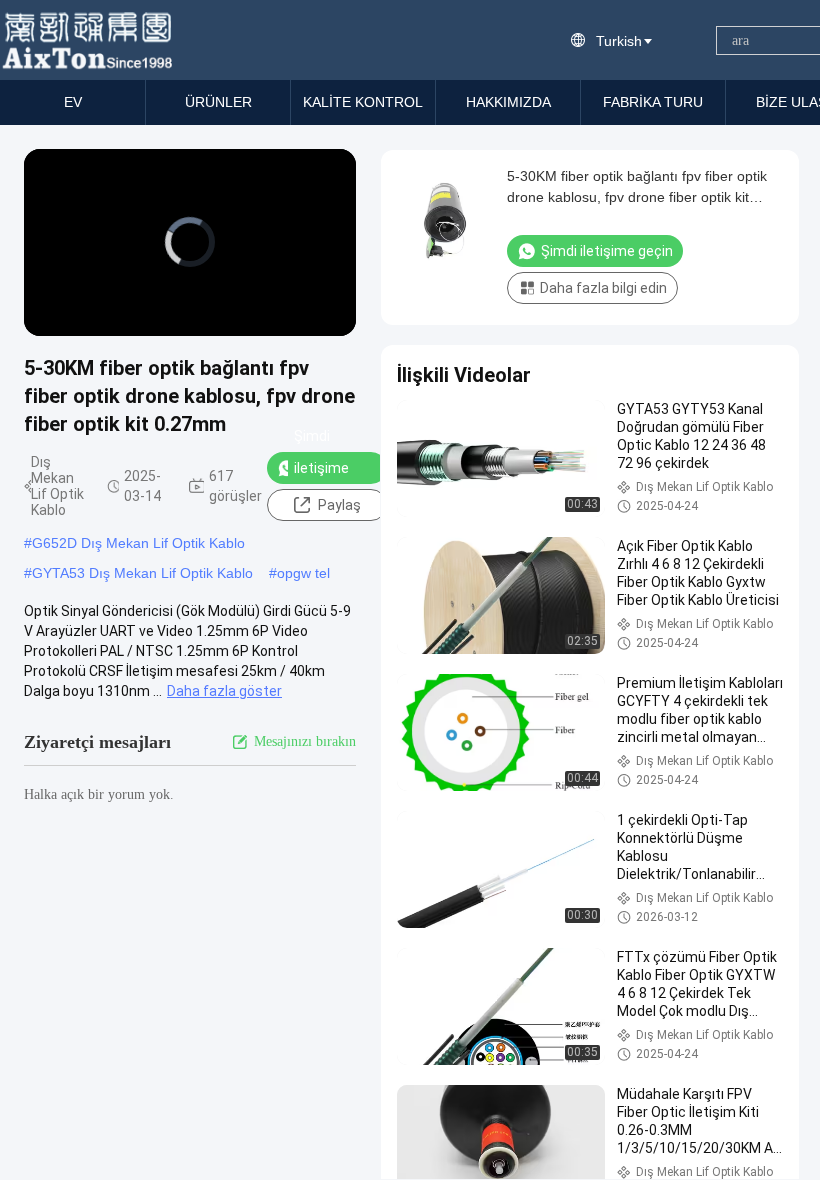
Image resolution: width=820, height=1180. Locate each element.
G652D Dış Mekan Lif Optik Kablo (138, 543)
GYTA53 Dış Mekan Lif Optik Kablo (142, 573)
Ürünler (218, 102)
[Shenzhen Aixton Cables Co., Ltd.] (89, 40)
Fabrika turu (653, 102)
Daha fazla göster (224, 691)
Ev (73, 102)
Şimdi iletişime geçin (321, 468)
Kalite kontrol (363, 102)
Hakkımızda (508, 102)
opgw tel (303, 573)
